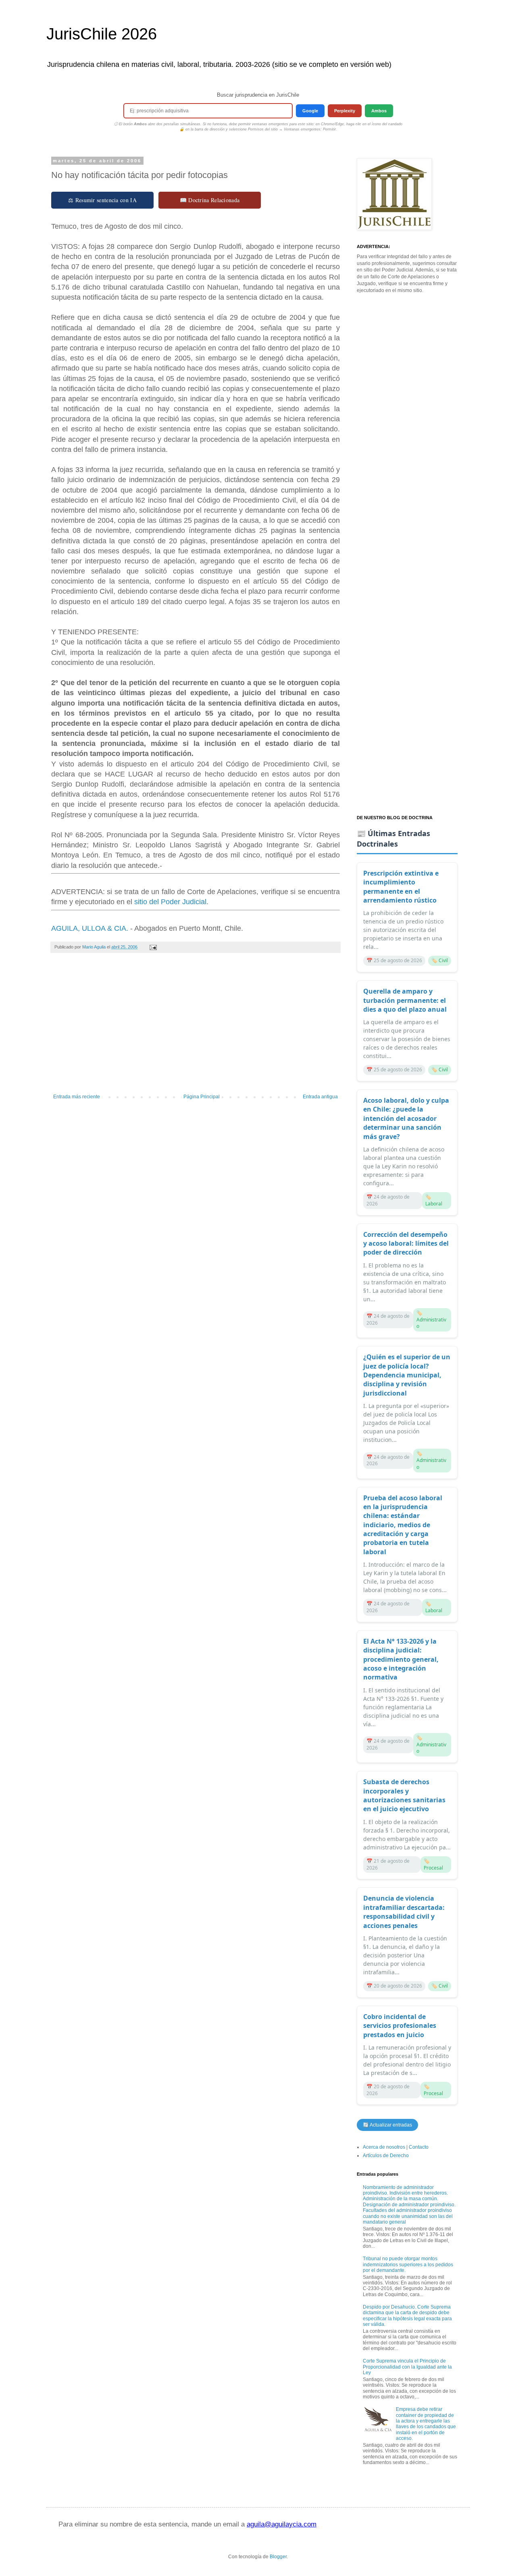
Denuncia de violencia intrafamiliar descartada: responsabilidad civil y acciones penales (404, 1912)
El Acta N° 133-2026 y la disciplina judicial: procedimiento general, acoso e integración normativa (401, 1659)
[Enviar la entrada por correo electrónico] (153, 947)
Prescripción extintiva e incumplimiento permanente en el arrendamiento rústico (401, 887)
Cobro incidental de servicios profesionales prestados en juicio (400, 2026)
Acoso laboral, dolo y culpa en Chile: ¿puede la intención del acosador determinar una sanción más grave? (406, 1118)
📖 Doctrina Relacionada (210, 200)
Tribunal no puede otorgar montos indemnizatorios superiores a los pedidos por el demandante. (408, 2264)
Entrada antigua (320, 1097)
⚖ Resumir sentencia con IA (102, 200)
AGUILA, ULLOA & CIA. (90, 928)
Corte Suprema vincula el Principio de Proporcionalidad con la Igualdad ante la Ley (407, 2367)
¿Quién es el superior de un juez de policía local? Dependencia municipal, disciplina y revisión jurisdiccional (407, 1375)
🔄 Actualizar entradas (387, 2125)
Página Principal (202, 1097)
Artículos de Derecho (386, 2156)
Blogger (278, 2557)
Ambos (379, 111)
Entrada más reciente (77, 1097)
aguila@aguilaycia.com (282, 2524)
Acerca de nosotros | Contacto (396, 2147)
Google (310, 111)
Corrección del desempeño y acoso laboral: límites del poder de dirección (406, 1243)
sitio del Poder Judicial (170, 902)
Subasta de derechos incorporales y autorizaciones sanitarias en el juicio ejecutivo (404, 1795)
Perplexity (345, 111)
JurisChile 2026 (102, 34)
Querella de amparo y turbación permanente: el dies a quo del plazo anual (405, 1000)
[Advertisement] (196, 1027)
